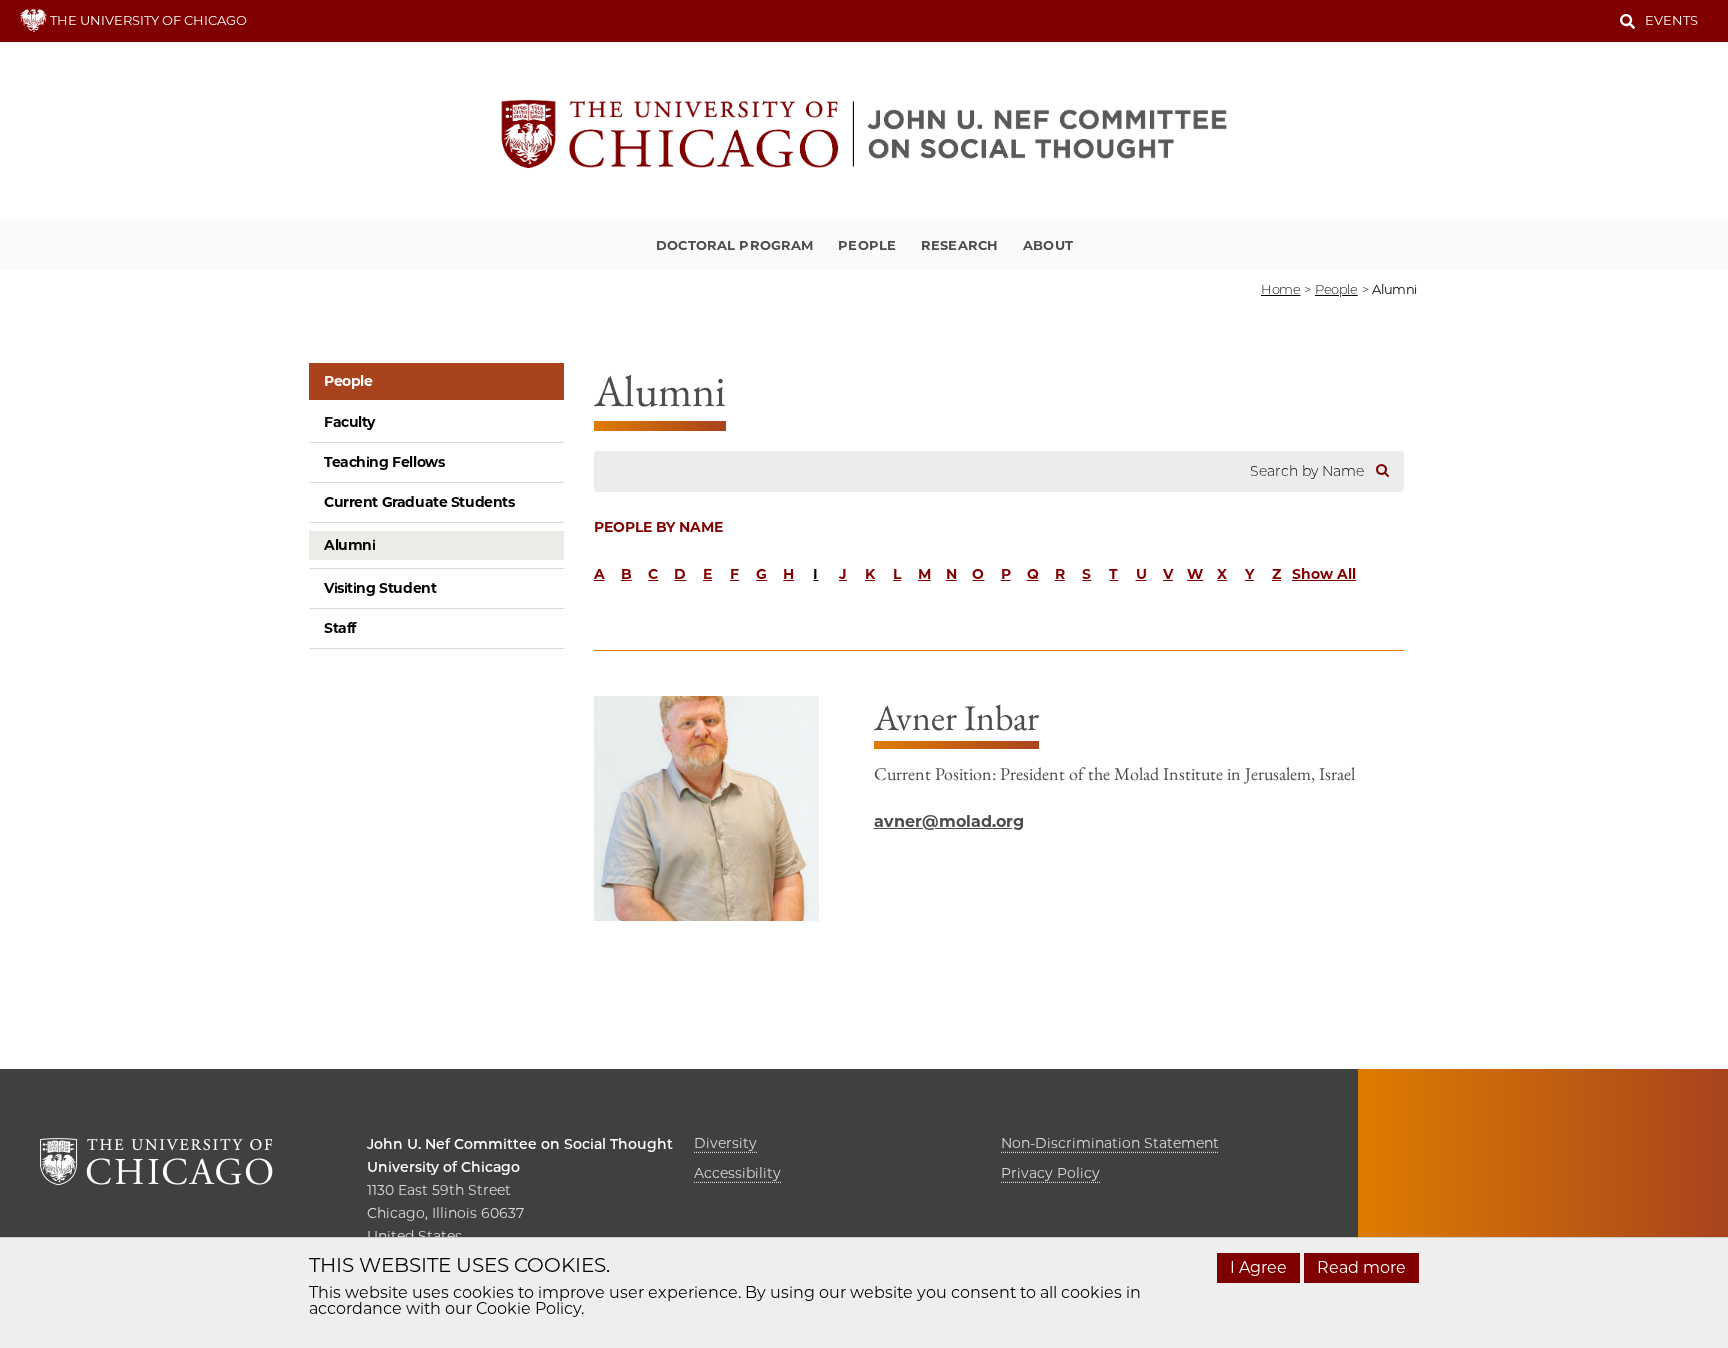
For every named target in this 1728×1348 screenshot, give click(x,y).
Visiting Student (380, 588)
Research (959, 245)
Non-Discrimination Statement (1110, 1143)
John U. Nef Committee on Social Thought (520, 1144)
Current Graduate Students (419, 502)
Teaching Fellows (384, 462)
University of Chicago (443, 1167)
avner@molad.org (949, 821)
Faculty (349, 422)
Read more (1361, 1267)
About (1048, 245)
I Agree (1258, 1267)
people (1336, 289)
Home (1280, 289)
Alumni (349, 545)
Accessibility (737, 1173)
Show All (1324, 574)
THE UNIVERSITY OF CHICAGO (147, 20)
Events (1671, 20)
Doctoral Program (734, 245)
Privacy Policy (1050, 1173)
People (867, 245)
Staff (340, 628)
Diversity (725, 1143)
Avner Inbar (956, 717)
